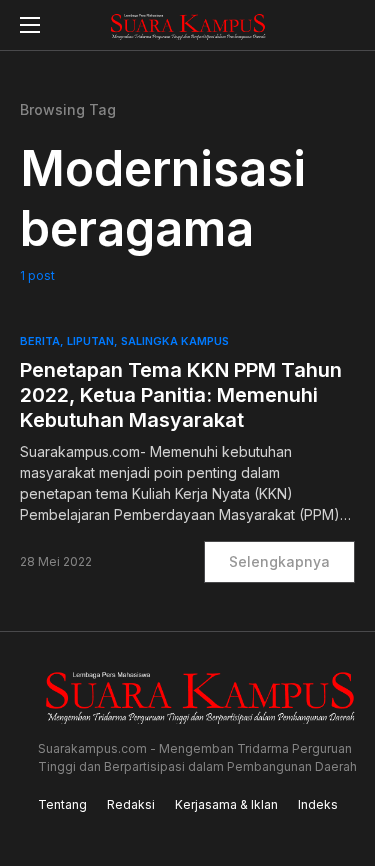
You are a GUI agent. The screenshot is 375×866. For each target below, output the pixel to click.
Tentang (62, 804)
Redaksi (131, 804)
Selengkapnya (279, 561)
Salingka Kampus (175, 341)
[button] (30, 25)
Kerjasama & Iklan (226, 804)
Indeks (318, 804)
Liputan (90, 341)
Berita (40, 341)
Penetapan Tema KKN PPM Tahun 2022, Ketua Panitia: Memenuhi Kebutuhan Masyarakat (181, 395)
